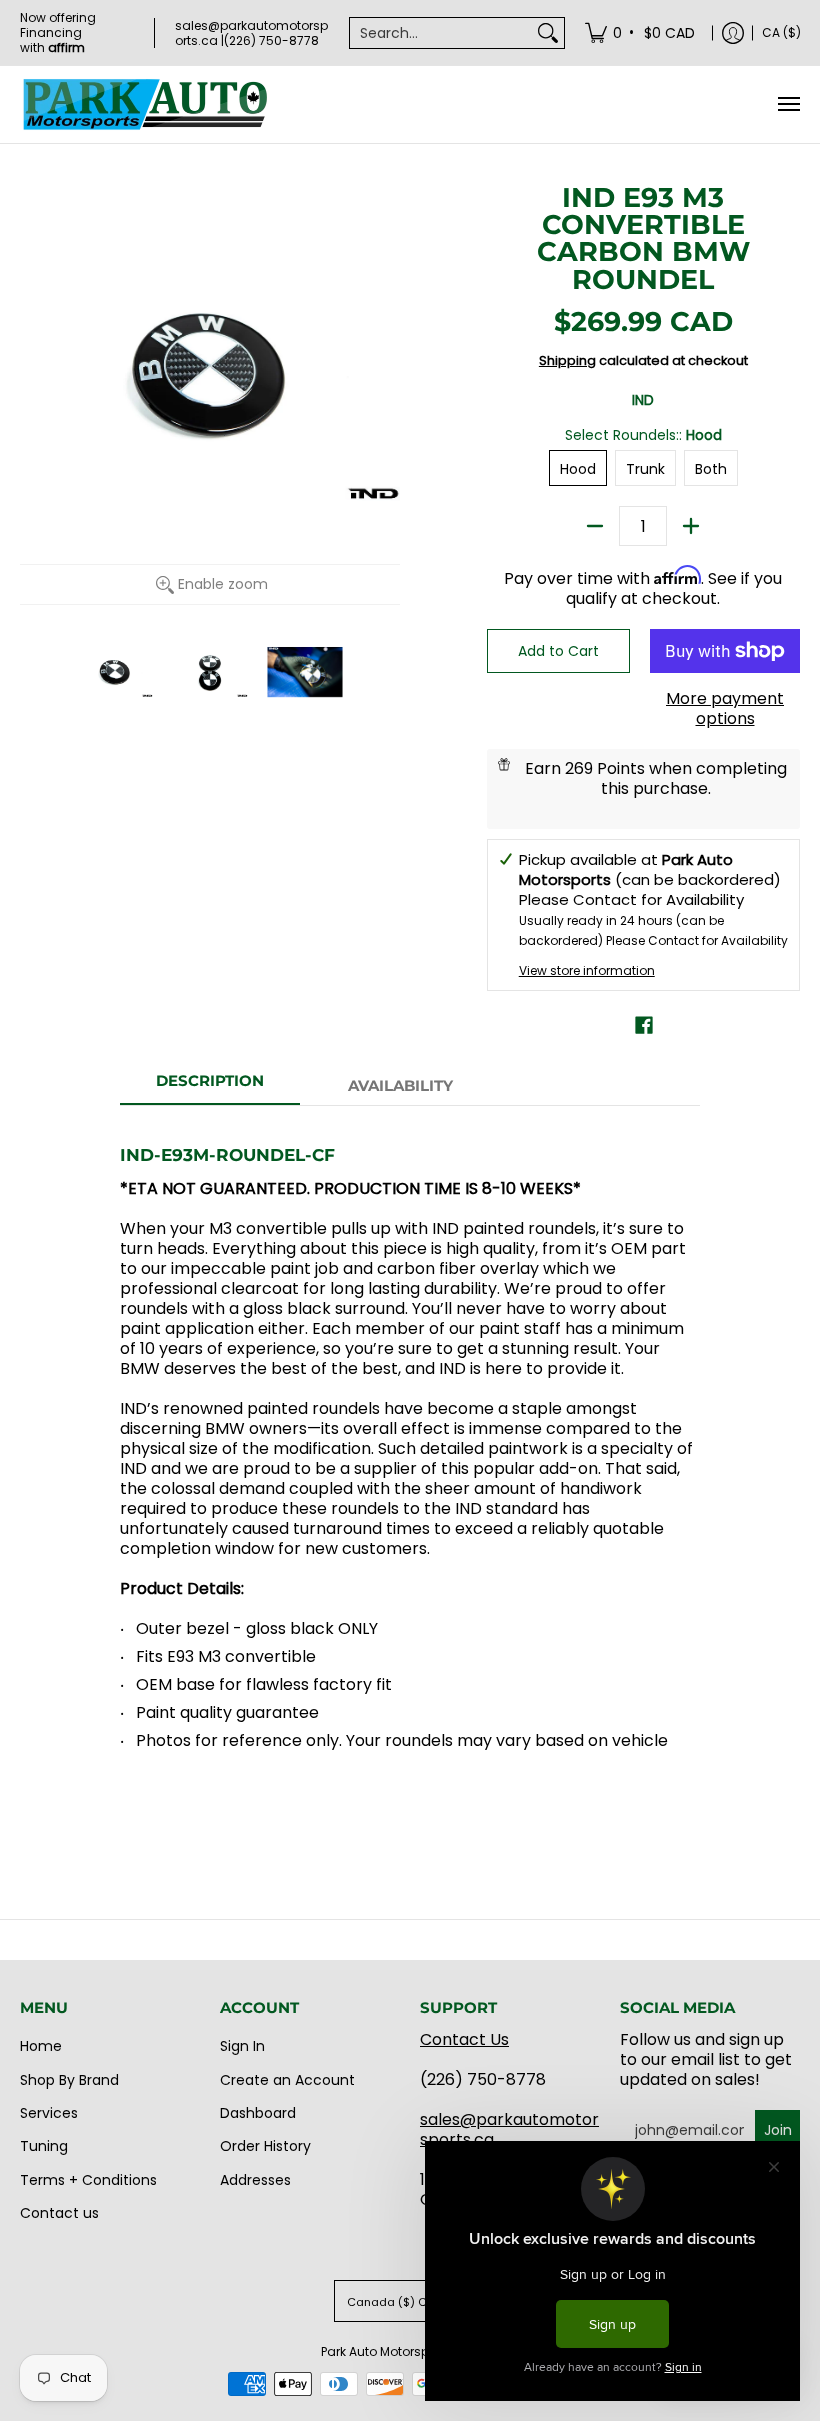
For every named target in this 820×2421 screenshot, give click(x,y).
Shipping (567, 360)
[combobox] (441, 33)
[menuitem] (641, 32)
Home (41, 2046)
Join (778, 2130)
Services (49, 2113)
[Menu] (788, 104)
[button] (644, 1025)
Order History (265, 2146)
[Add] (691, 526)
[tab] (210, 1086)
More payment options (725, 709)
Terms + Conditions (88, 2180)
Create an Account (287, 2080)
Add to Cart (558, 651)
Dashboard (258, 2113)
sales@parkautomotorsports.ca (509, 2129)
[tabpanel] (410, 1471)
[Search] (548, 33)
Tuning (44, 2146)
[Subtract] (595, 526)
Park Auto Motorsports (386, 2351)
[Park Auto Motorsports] (145, 104)
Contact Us (464, 2039)
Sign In (242, 2046)
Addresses (255, 2180)
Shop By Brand (69, 2080)
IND (643, 400)
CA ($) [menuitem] (781, 32)
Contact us (59, 2213)
